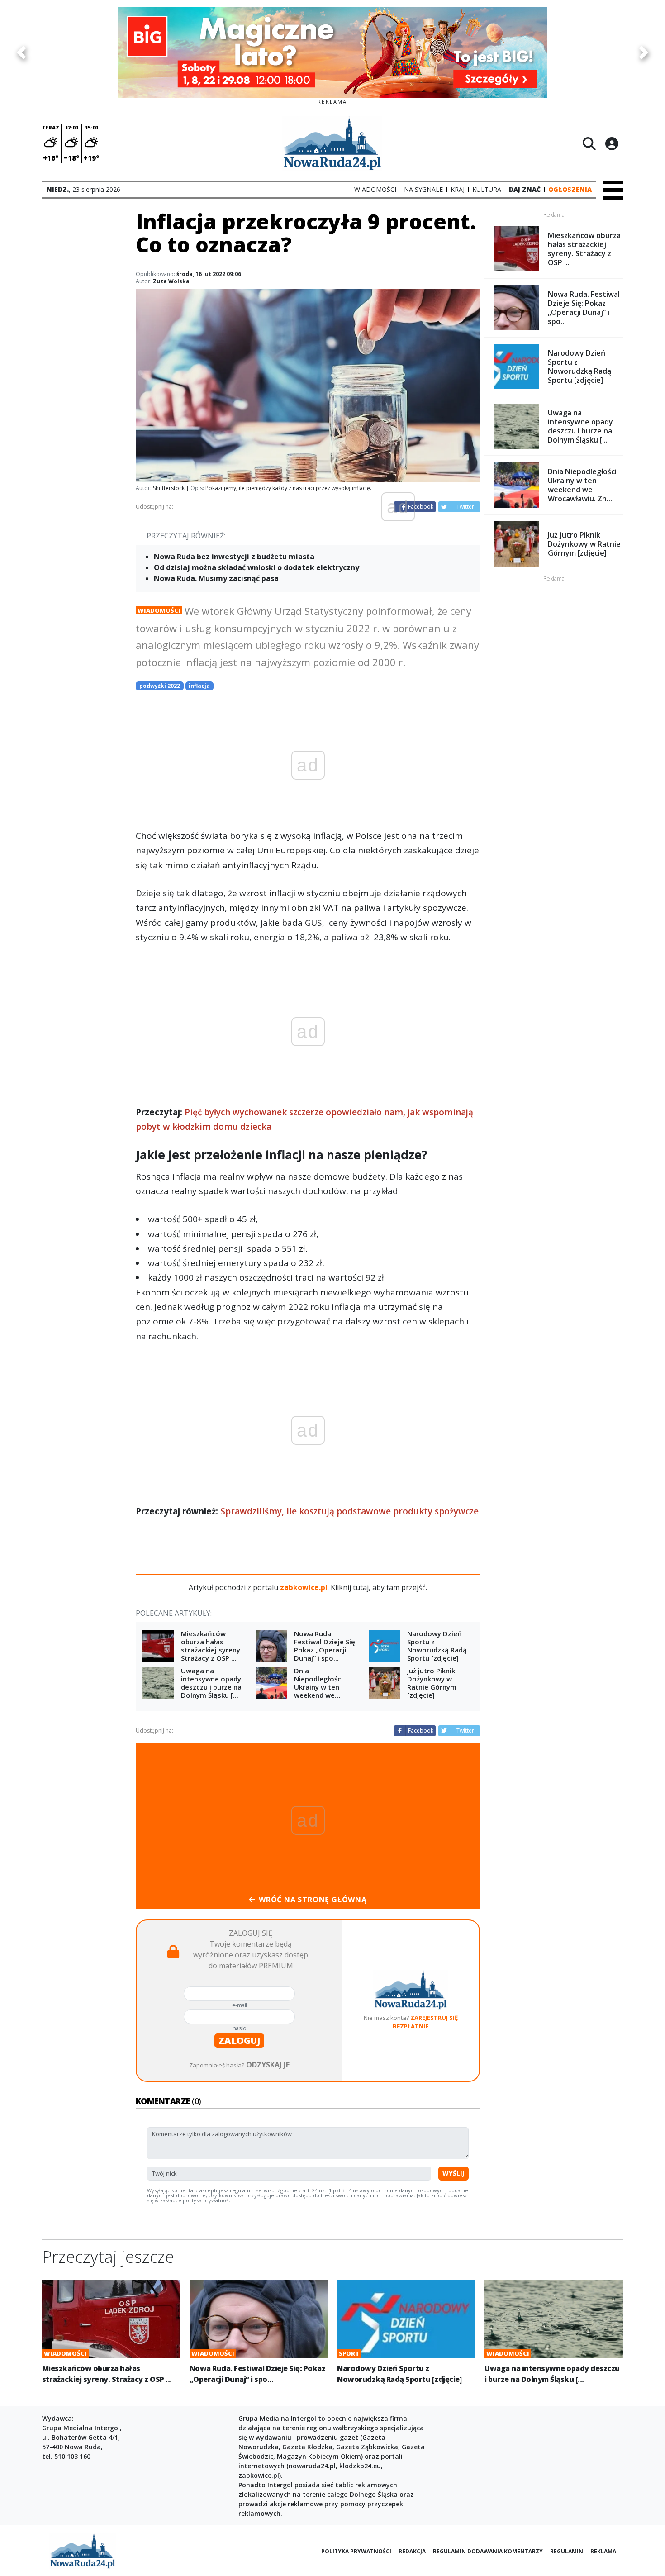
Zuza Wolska (171, 281)
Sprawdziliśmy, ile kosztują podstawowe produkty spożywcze (349, 1511)
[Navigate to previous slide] (21, 52)
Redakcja (412, 2551)
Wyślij (454, 2173)
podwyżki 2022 (160, 686)
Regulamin (567, 2551)
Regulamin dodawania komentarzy (488, 2551)
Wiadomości (159, 610)
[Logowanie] (612, 143)
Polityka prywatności (356, 2551)
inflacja (199, 686)
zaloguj (239, 2040)
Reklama (603, 2551)
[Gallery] (332, 52)
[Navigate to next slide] (644, 52)
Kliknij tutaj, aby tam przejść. (379, 1587)
